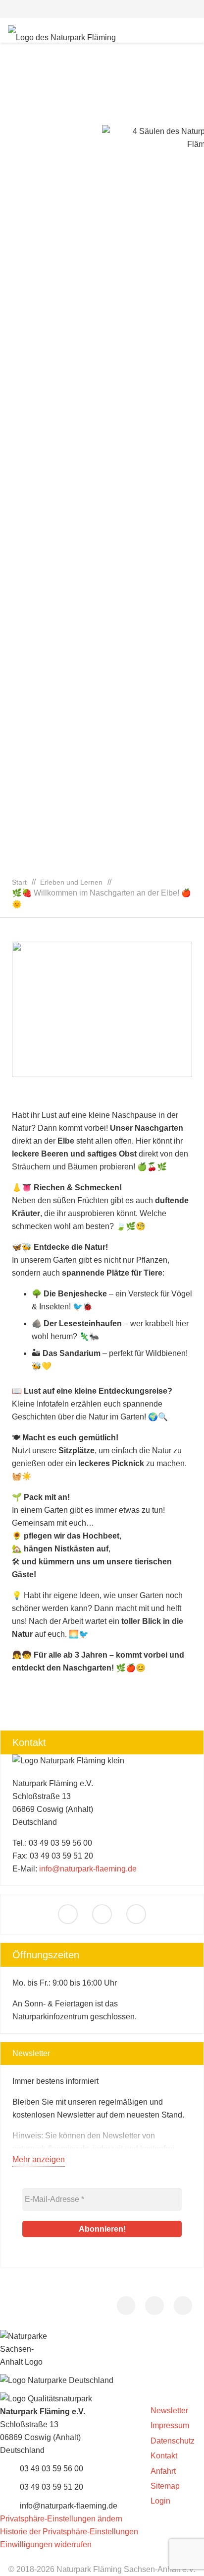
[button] (102, 9)
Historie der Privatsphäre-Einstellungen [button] (69, 2532)
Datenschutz (173, 2441)
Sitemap (165, 2486)
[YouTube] (136, 1914)
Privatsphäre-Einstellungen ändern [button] (61, 2519)
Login (160, 2501)
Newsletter (169, 2411)
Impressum (170, 2425)
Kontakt (164, 2456)
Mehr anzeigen (39, 2159)
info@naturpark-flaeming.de (88, 1869)
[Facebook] (68, 1914)
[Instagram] (102, 1914)
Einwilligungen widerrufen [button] (46, 2544)
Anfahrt (163, 2471)
